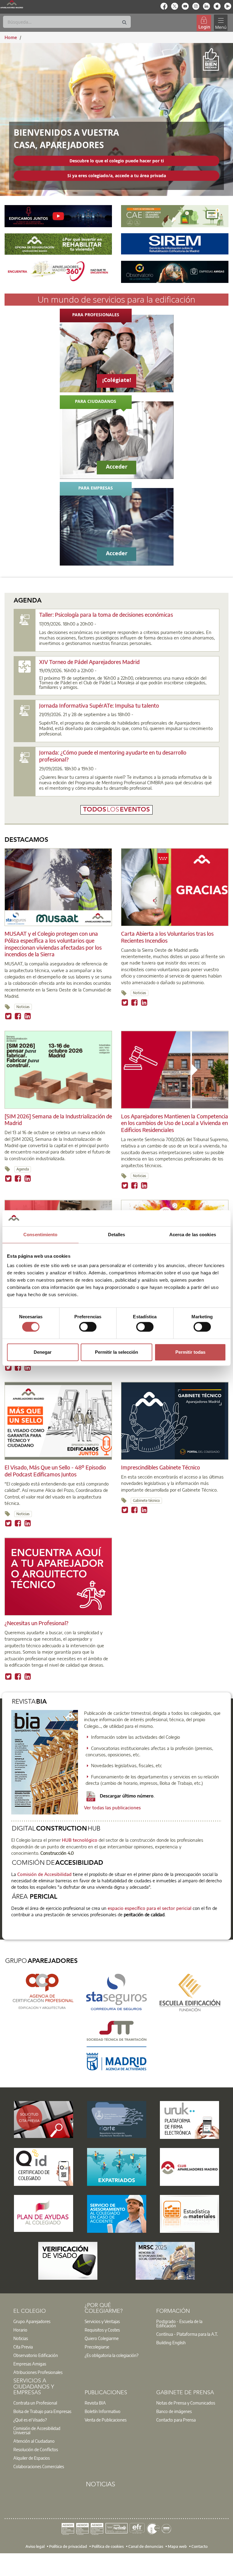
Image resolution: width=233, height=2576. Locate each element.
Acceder (117, 467)
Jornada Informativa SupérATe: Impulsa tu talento (99, 705)
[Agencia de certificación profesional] (43, 1991)
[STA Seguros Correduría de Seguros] (116, 1991)
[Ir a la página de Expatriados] (117, 2167)
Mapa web (177, 2546)
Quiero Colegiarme (102, 2338)
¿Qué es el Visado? (30, 2420)
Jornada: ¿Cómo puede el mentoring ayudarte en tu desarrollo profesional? (113, 756)
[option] (45, 2321)
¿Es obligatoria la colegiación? (111, 2355)
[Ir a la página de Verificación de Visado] (68, 2261)
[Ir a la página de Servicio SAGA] (117, 2214)
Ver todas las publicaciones (112, 1808)
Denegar (43, 1352)
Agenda (23, 1169)
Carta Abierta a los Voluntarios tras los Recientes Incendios (167, 937)
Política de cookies (108, 2546)
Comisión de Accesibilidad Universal (37, 2430)
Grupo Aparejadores (32, 2321)
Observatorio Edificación (36, 2355)
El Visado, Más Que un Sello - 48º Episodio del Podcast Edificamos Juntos (55, 1471)
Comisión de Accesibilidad (44, 1874)
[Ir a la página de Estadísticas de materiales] (189, 2214)
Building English (171, 2342)
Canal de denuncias (146, 2546)
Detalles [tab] (117, 1235)
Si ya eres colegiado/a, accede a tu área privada (117, 176)
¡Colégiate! (117, 380)
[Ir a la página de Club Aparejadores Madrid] (189, 2167)
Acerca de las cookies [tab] (193, 1235)
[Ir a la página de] (44, 2120)
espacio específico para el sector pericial (149, 1908)
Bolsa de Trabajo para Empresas (42, 2411)
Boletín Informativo (103, 2411)
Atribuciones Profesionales (38, 2372)
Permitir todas (190, 1352)
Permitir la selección (116, 1352)
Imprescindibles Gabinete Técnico (160, 1467)
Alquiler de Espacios (32, 2458)
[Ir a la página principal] (12, 4)
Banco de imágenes (174, 2411)
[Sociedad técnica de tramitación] (116, 2045)
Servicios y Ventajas (102, 2321)
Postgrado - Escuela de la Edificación (179, 2323)
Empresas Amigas (30, 2364)
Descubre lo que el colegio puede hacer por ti (117, 161)
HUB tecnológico (80, 1840)
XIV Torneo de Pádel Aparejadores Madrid (89, 662)
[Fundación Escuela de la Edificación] (190, 1992)
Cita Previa (23, 2347)
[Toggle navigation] (221, 23)
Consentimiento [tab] (40, 1235)
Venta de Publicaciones (106, 2420)
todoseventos (116, 810)
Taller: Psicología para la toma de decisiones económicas (106, 614)
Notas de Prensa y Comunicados (186, 2403)
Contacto (199, 2546)
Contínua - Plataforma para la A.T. (187, 2334)
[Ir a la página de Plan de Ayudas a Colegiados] (44, 2213)
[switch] (88, 1327)
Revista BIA (95, 2403)
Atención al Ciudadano (34, 2441)
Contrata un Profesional (35, 2403)
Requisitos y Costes (102, 2330)
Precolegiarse (97, 2347)
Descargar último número (127, 1796)
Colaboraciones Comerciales (39, 2466)
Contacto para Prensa (176, 2420)
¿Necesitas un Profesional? (36, 1623)
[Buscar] (124, 23)
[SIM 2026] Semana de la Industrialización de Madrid (58, 1120)
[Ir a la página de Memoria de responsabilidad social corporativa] (165, 2261)
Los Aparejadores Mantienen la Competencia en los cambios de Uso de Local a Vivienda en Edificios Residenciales (175, 1123)
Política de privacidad (68, 2546)
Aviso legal (35, 2546)
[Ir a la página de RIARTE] (117, 2120)
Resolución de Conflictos (36, 2449)
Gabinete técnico (146, 1500)
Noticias (23, 1007)
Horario (20, 2330)
